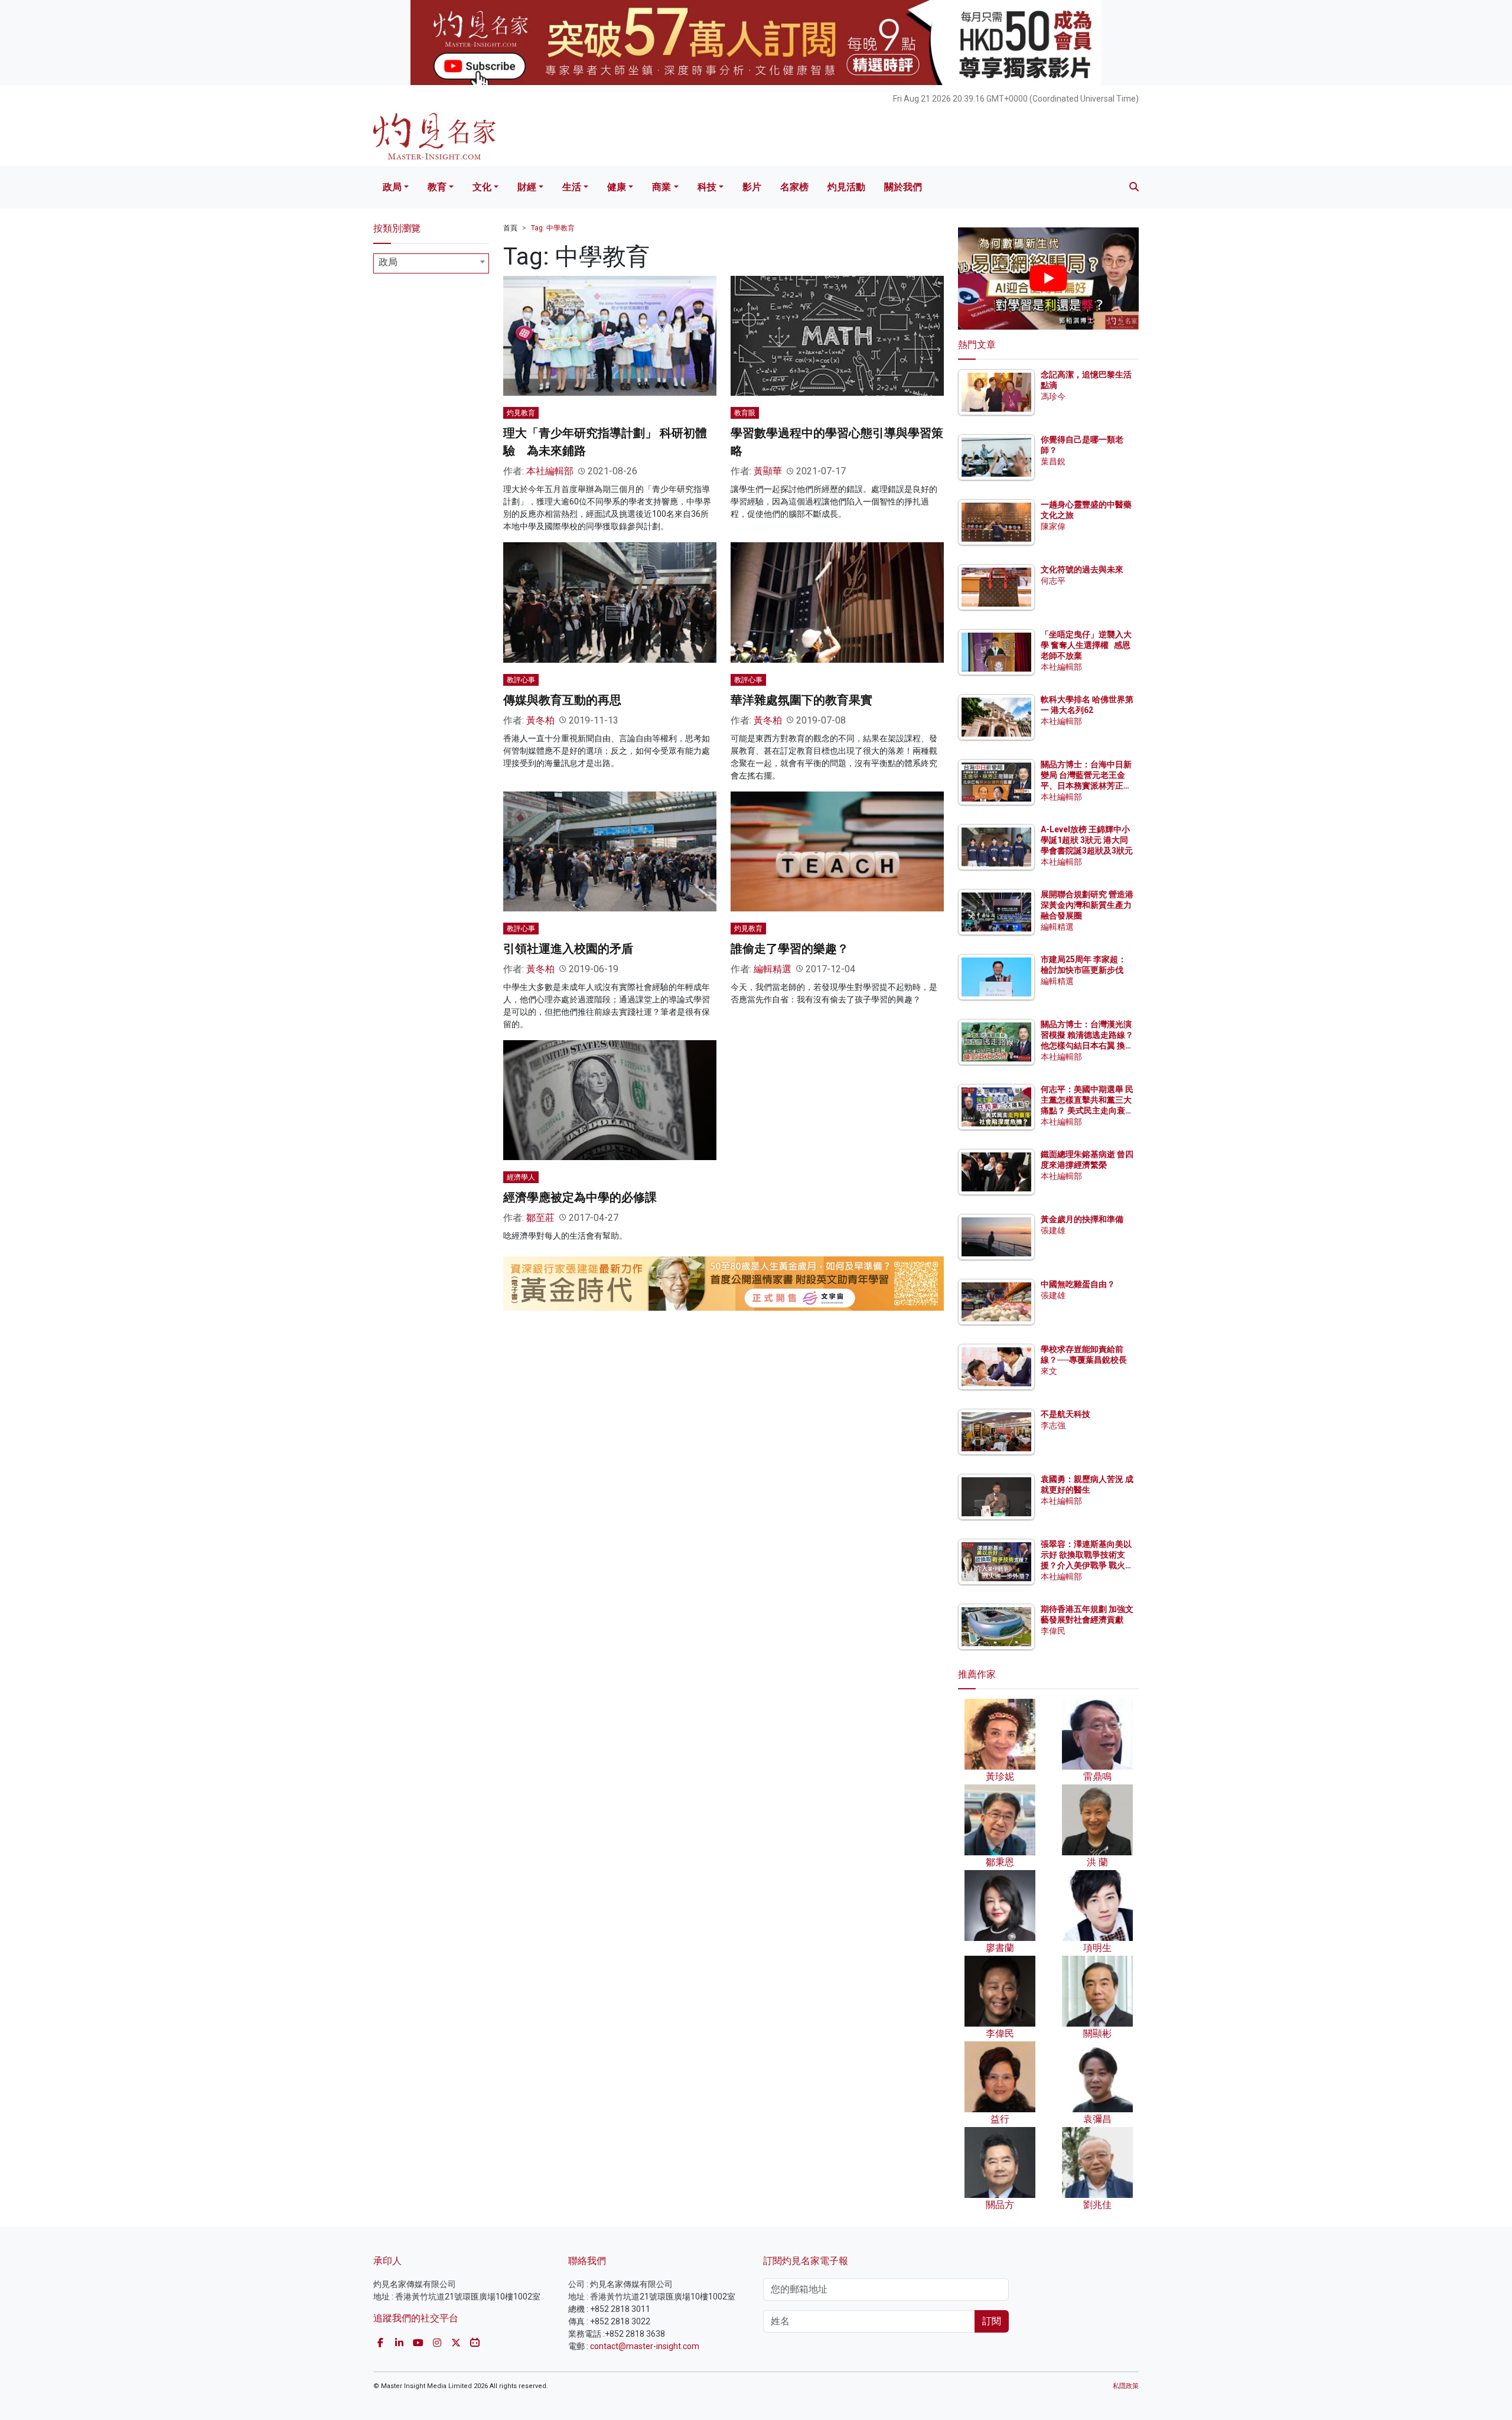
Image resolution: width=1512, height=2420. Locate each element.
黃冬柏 (540, 720)
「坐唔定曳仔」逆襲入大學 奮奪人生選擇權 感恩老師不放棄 (1086, 645)
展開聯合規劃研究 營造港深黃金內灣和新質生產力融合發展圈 (1087, 905)
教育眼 (745, 413)
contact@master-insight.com (645, 2346)
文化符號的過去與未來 (1082, 569)
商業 (661, 187)
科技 (707, 187)
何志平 (1053, 581)
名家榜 (794, 187)
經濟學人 (521, 1177)
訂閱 (992, 2321)
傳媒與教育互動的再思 (562, 700)
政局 (392, 187)
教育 (437, 187)
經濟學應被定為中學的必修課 (580, 1197)
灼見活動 (846, 187)
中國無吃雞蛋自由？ (1078, 1284)
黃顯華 (768, 471)
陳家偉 (1053, 526)
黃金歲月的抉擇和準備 (1082, 1219)
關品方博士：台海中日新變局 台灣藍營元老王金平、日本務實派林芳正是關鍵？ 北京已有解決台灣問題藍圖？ (1087, 786)
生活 (572, 187)
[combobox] (431, 263)
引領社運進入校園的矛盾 (568, 949)
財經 (527, 187)
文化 (482, 187)
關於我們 (903, 187)
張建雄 (1053, 1230)
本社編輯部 (550, 471)
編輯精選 (773, 969)
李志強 (1053, 1425)
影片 (752, 187)
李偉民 (1053, 1631)
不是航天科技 (1065, 1414)
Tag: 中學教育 (553, 228)
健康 (617, 187)
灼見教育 (521, 413)
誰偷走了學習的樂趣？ (790, 949)
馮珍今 (1053, 396)
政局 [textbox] (388, 262)
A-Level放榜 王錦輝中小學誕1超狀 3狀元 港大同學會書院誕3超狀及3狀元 (1087, 840)
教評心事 (521, 680)
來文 (1049, 1371)
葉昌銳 (1053, 461)
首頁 (510, 228)
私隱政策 (1126, 2386)
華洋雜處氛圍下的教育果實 (801, 700)
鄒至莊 (540, 1218)
